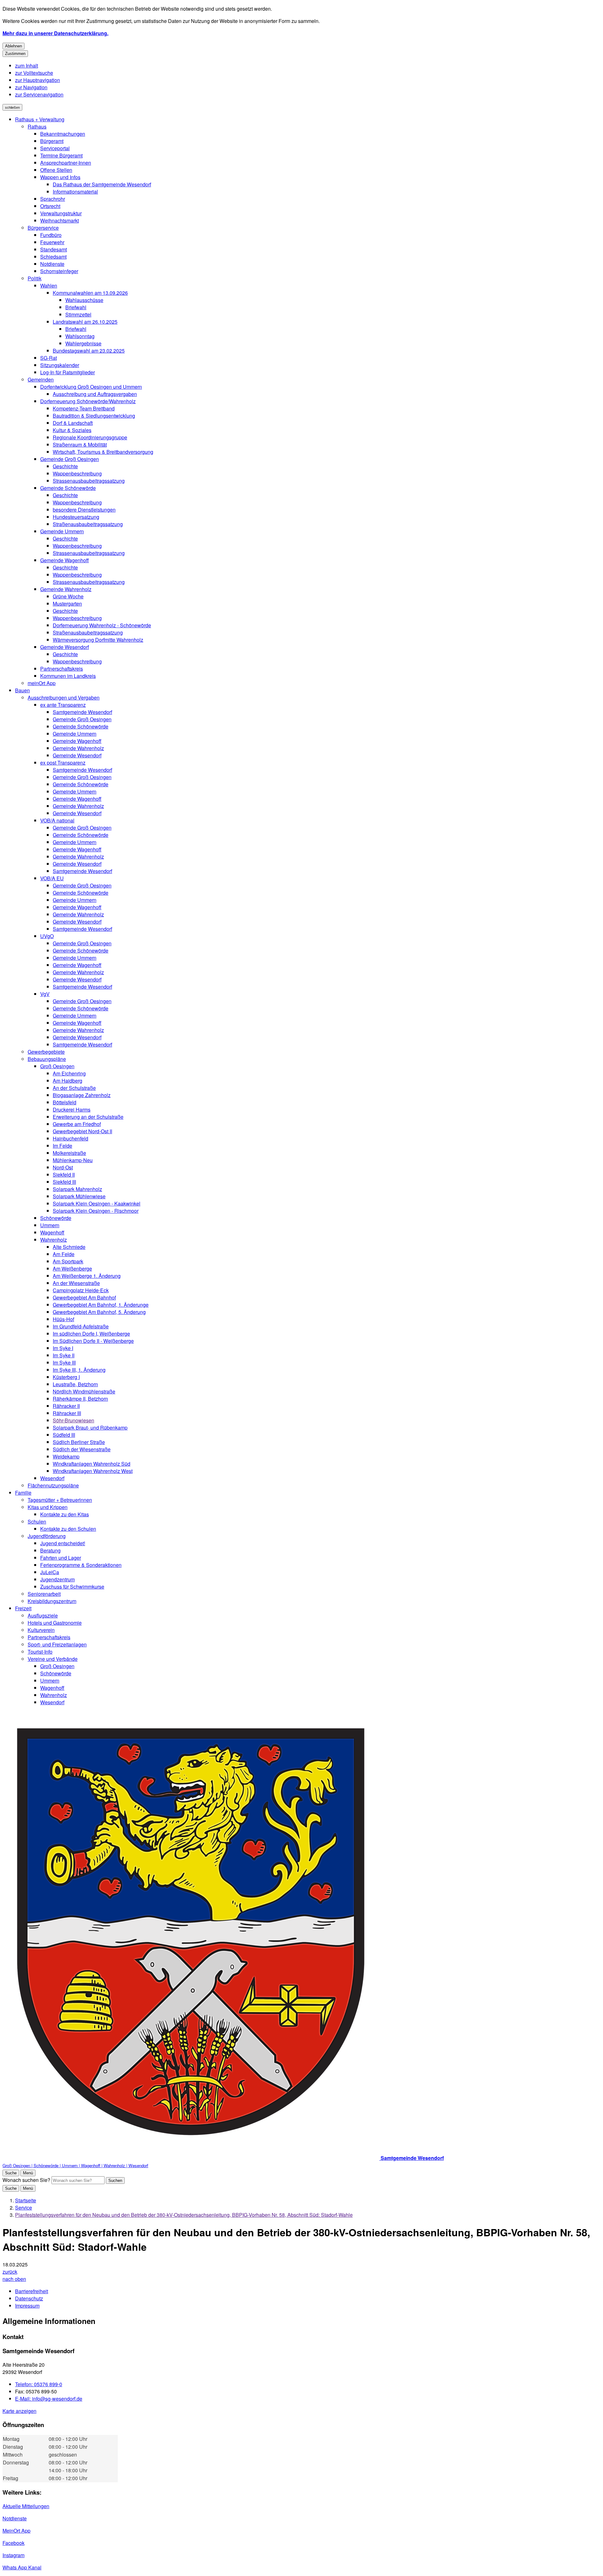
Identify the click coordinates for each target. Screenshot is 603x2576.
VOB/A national (57, 820)
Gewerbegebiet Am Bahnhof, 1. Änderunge (101, 1305)
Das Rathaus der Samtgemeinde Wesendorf (102, 184)
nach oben (14, 2279)
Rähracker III (67, 1413)
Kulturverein (41, 1630)
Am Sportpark (68, 1261)
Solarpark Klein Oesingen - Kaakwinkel (97, 1203)
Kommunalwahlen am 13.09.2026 (90, 293)
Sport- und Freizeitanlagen (57, 1644)
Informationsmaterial (75, 192)
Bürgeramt (52, 141)
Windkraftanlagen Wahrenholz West (93, 1471)
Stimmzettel (78, 314)
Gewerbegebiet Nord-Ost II (82, 1131)
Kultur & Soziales (72, 430)
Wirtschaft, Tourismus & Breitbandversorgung (103, 452)
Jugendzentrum (57, 1579)
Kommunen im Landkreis (68, 676)
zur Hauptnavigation (38, 80)
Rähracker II (66, 1406)
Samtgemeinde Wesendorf (82, 712)
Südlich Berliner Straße (79, 1442)
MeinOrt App (16, 2531)
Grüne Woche (68, 596)
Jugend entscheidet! (63, 1543)
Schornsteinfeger (59, 271)
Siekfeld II (64, 1175)
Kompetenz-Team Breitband (84, 408)
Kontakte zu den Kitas (65, 1514)
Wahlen (49, 286)
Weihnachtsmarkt (60, 220)
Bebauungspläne (47, 1059)
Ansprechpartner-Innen (66, 163)
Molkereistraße (69, 1153)
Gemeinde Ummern (62, 531)
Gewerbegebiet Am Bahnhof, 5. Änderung (99, 1312)
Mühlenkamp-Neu (73, 1160)
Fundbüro (51, 235)
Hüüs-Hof (63, 1319)
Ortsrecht (50, 206)
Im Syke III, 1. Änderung (79, 1370)
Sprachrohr (53, 199)
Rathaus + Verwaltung (40, 119)
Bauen (22, 690)
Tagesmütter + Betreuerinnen (60, 1500)
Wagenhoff (52, 1232)
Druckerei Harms (72, 1109)
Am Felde (64, 1254)
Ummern (50, 1225)
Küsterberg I (66, 1377)
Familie (23, 1493)
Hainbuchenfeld (71, 1138)
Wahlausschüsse (84, 300)
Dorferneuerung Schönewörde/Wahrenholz (88, 401)
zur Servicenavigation (39, 94)
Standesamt (54, 249)
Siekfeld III (64, 1182)
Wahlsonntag (80, 336)
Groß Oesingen (57, 1066)
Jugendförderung (47, 1536)
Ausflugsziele (43, 1615)
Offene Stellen (56, 170)
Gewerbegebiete (46, 1052)
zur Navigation (31, 87)
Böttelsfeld (65, 1102)
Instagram (14, 2555)
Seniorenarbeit (44, 1594)
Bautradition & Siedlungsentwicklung (94, 416)
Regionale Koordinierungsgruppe (90, 437)
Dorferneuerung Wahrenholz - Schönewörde (102, 625)
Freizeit (23, 1608)
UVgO (47, 936)
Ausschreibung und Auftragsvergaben (95, 394)
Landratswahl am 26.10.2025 (85, 322)
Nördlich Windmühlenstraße (84, 1391)
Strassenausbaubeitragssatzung (89, 481)
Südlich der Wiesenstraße (82, 1449)
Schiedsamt (53, 257)
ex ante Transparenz (63, 705)
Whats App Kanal (22, 2567)
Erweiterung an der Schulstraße (88, 1117)
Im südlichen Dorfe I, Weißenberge (91, 1334)
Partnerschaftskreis (62, 669)
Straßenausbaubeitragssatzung (88, 524)
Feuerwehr (52, 242)
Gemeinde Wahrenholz (66, 589)
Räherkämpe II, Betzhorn (80, 1399)
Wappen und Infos (60, 177)
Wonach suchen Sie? (26, 2180)
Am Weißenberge (72, 1269)
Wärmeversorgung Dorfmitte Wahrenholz (98, 640)
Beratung (50, 1550)
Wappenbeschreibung (77, 473)
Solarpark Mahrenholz (77, 1189)
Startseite (26, 2200)
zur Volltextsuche (34, 73)
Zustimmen (15, 54)
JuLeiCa (50, 1572)
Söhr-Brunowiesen (73, 1420)
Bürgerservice (43, 228)
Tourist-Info (40, 1652)
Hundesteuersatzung (76, 517)
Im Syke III (64, 1362)
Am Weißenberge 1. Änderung (87, 1276)
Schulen (37, 1521)
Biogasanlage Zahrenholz (82, 1095)
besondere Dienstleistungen (84, 510)
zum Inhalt (27, 66)
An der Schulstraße (74, 1088)
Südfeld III (64, 1435)
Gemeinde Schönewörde (68, 488)
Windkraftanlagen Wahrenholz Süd (92, 1464)
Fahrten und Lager (61, 1558)
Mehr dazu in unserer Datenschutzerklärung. (55, 33)
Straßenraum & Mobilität (80, 445)
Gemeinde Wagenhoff (65, 560)
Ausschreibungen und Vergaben (64, 698)
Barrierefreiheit (32, 2291)
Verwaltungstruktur (61, 213)
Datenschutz (29, 2298)
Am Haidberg (68, 1081)
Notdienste (52, 264)
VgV (45, 994)
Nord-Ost (63, 1167)
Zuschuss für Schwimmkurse (72, 1587)
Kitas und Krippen (48, 1507)
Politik (35, 278)
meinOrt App (42, 683)
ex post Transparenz (63, 763)
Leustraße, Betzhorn (75, 1384)
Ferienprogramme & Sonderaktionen (81, 1565)
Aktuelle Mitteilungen (26, 2506)
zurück (10, 2272)
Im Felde (62, 1146)
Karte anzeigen (19, 2411)
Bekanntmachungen (63, 134)
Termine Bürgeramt (61, 155)
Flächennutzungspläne (53, 1485)
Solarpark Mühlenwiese (79, 1196)
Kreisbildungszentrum (52, 1601)
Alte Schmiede (69, 1247)
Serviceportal (55, 148)
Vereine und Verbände (53, 1659)
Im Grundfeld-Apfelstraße (81, 1326)
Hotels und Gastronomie (55, 1623)
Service (24, 2208)
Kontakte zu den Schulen (68, 1529)
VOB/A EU (52, 878)
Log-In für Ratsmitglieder (68, 372)
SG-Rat (49, 358)
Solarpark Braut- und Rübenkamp (90, 1428)
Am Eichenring (69, 1073)
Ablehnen (14, 46)
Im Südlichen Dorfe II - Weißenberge (93, 1341)
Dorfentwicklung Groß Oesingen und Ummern (91, 387)
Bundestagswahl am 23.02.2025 (89, 351)
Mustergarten (67, 604)
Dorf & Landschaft (73, 423)
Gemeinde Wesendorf (65, 647)
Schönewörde (56, 1218)
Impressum (27, 2306)
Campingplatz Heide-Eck (81, 1290)
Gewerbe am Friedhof (77, 1124)
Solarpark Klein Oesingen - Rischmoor (96, 1211)
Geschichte (65, 466)
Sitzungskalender (60, 365)
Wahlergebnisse (83, 343)
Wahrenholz (54, 1240)
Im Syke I (63, 1348)
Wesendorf (52, 1478)
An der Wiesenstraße (76, 1283)
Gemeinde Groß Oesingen (70, 459)
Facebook (14, 2543)
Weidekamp (66, 1456)
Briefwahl (76, 307)
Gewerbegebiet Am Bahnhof (84, 1297)
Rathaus (37, 126)
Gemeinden (41, 379)
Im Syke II (64, 1355)
